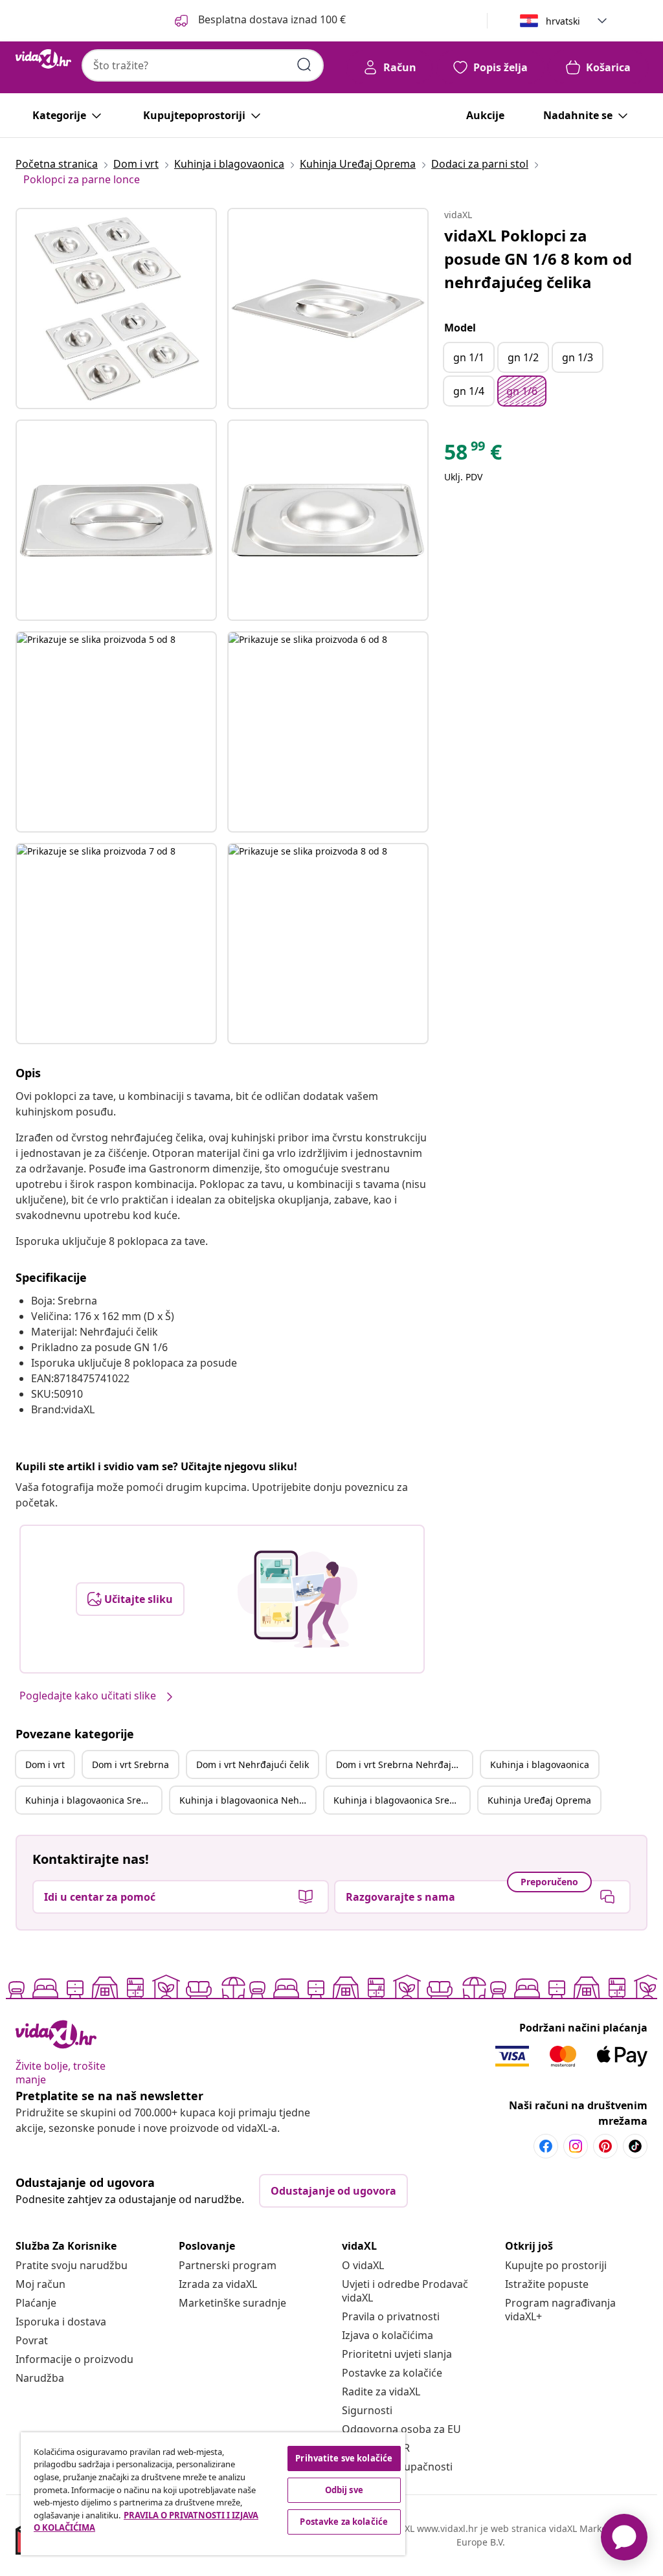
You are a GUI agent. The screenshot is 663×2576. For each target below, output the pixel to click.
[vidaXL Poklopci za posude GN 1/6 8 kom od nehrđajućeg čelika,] (116, 308)
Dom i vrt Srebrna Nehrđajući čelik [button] (404, 1764)
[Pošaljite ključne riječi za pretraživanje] (304, 65)
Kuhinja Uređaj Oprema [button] (539, 1800)
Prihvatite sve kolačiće (344, 2458)
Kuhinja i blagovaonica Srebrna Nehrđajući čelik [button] (401, 1800)
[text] (473, 455)
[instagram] (576, 2146)
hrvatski (563, 21)
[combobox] (203, 65)
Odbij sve (344, 2490)
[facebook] (546, 2146)
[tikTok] (635, 2146)
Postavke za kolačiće (392, 2373)
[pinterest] (605, 2146)
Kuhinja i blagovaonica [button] (540, 1764)
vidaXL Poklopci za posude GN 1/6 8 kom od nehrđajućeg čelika (538, 259)
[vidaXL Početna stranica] (43, 59)
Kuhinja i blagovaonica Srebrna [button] (93, 1800)
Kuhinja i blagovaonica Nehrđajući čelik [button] (247, 1800)
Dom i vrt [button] (45, 1764)
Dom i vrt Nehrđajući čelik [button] (253, 1764)
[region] (213, 2494)
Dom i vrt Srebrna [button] (130, 1764)
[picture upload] (298, 1599)
